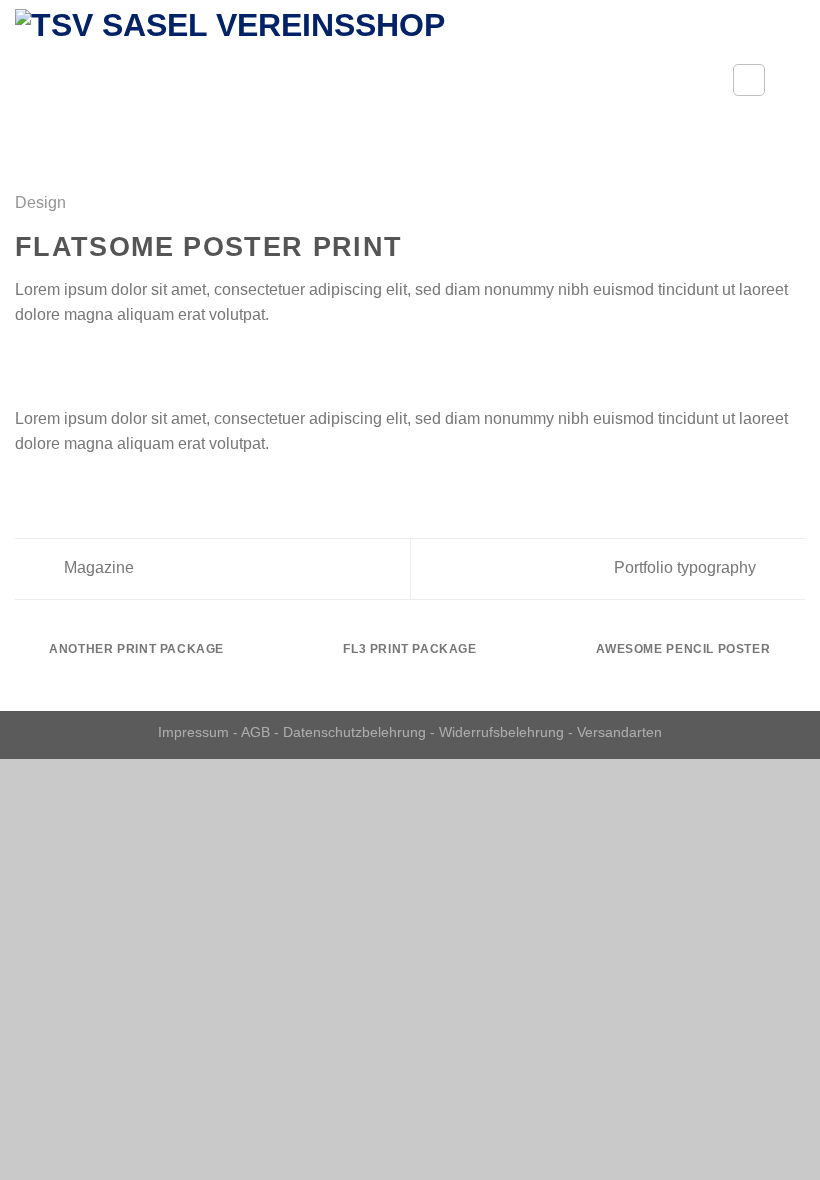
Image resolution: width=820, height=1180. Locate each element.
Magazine (97, 567)
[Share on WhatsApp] (27, 363)
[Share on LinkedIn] (149, 363)
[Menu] (793, 79)
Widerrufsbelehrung (501, 732)
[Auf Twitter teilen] (76, 363)
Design (40, 202)
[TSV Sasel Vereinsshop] (358, 80)
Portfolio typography (687, 567)
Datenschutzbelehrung (354, 732)
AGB (255, 732)
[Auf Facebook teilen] (52, 363)
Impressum (193, 732)
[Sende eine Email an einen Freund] (100, 363)
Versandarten (619, 732)
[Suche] (749, 80)
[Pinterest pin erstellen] (125, 363)
